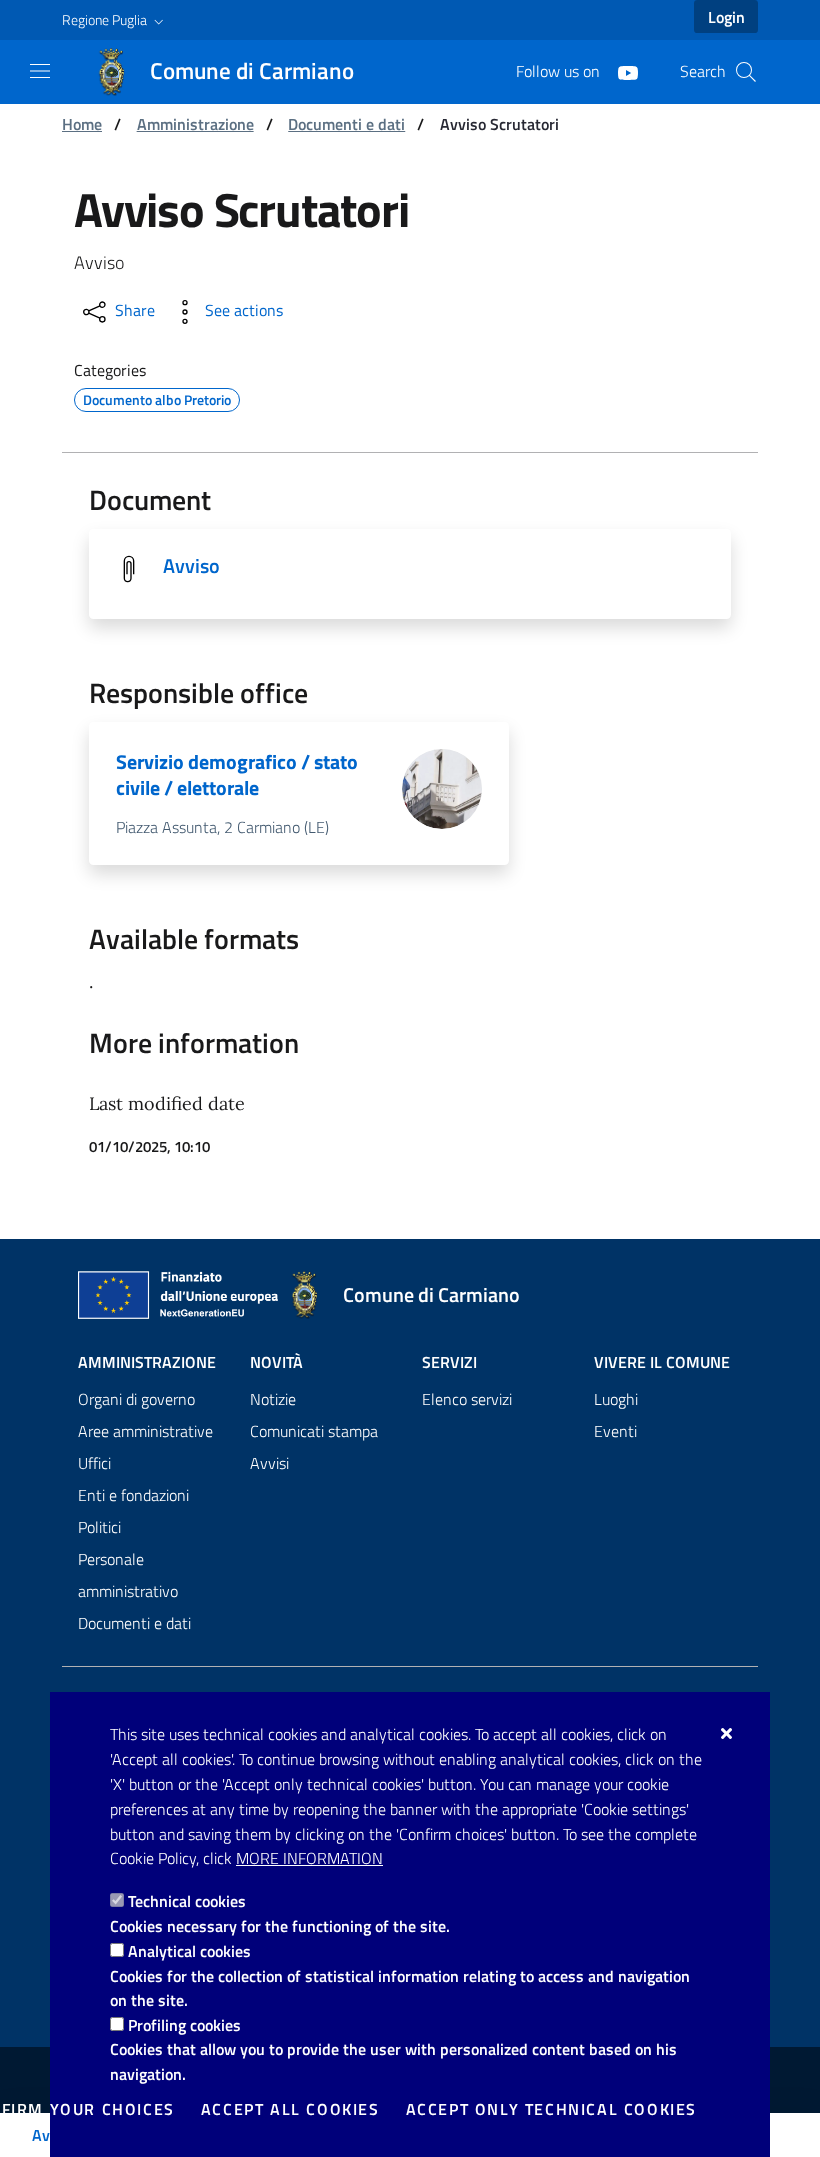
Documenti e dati (346, 124)
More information (309, 1858)
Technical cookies (187, 1901)
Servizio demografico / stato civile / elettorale (237, 774)
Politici (99, 1527)
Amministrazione (195, 124)
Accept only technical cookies (551, 2109)
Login (726, 17)
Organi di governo (136, 1399)
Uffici (94, 1463)
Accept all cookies (290, 2109)
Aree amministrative (145, 1431)
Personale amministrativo (128, 1575)
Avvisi (269, 1463)
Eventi (615, 1431)
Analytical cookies (189, 1951)
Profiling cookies (184, 2025)
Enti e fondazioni (133, 1495)
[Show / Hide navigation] (40, 71)
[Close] (727, 1733)
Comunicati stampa (314, 1431)
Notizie (273, 1399)
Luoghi (616, 1399)
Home (82, 124)
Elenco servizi (467, 1399)
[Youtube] (620, 71)
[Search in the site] (746, 72)
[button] (115, 20)
